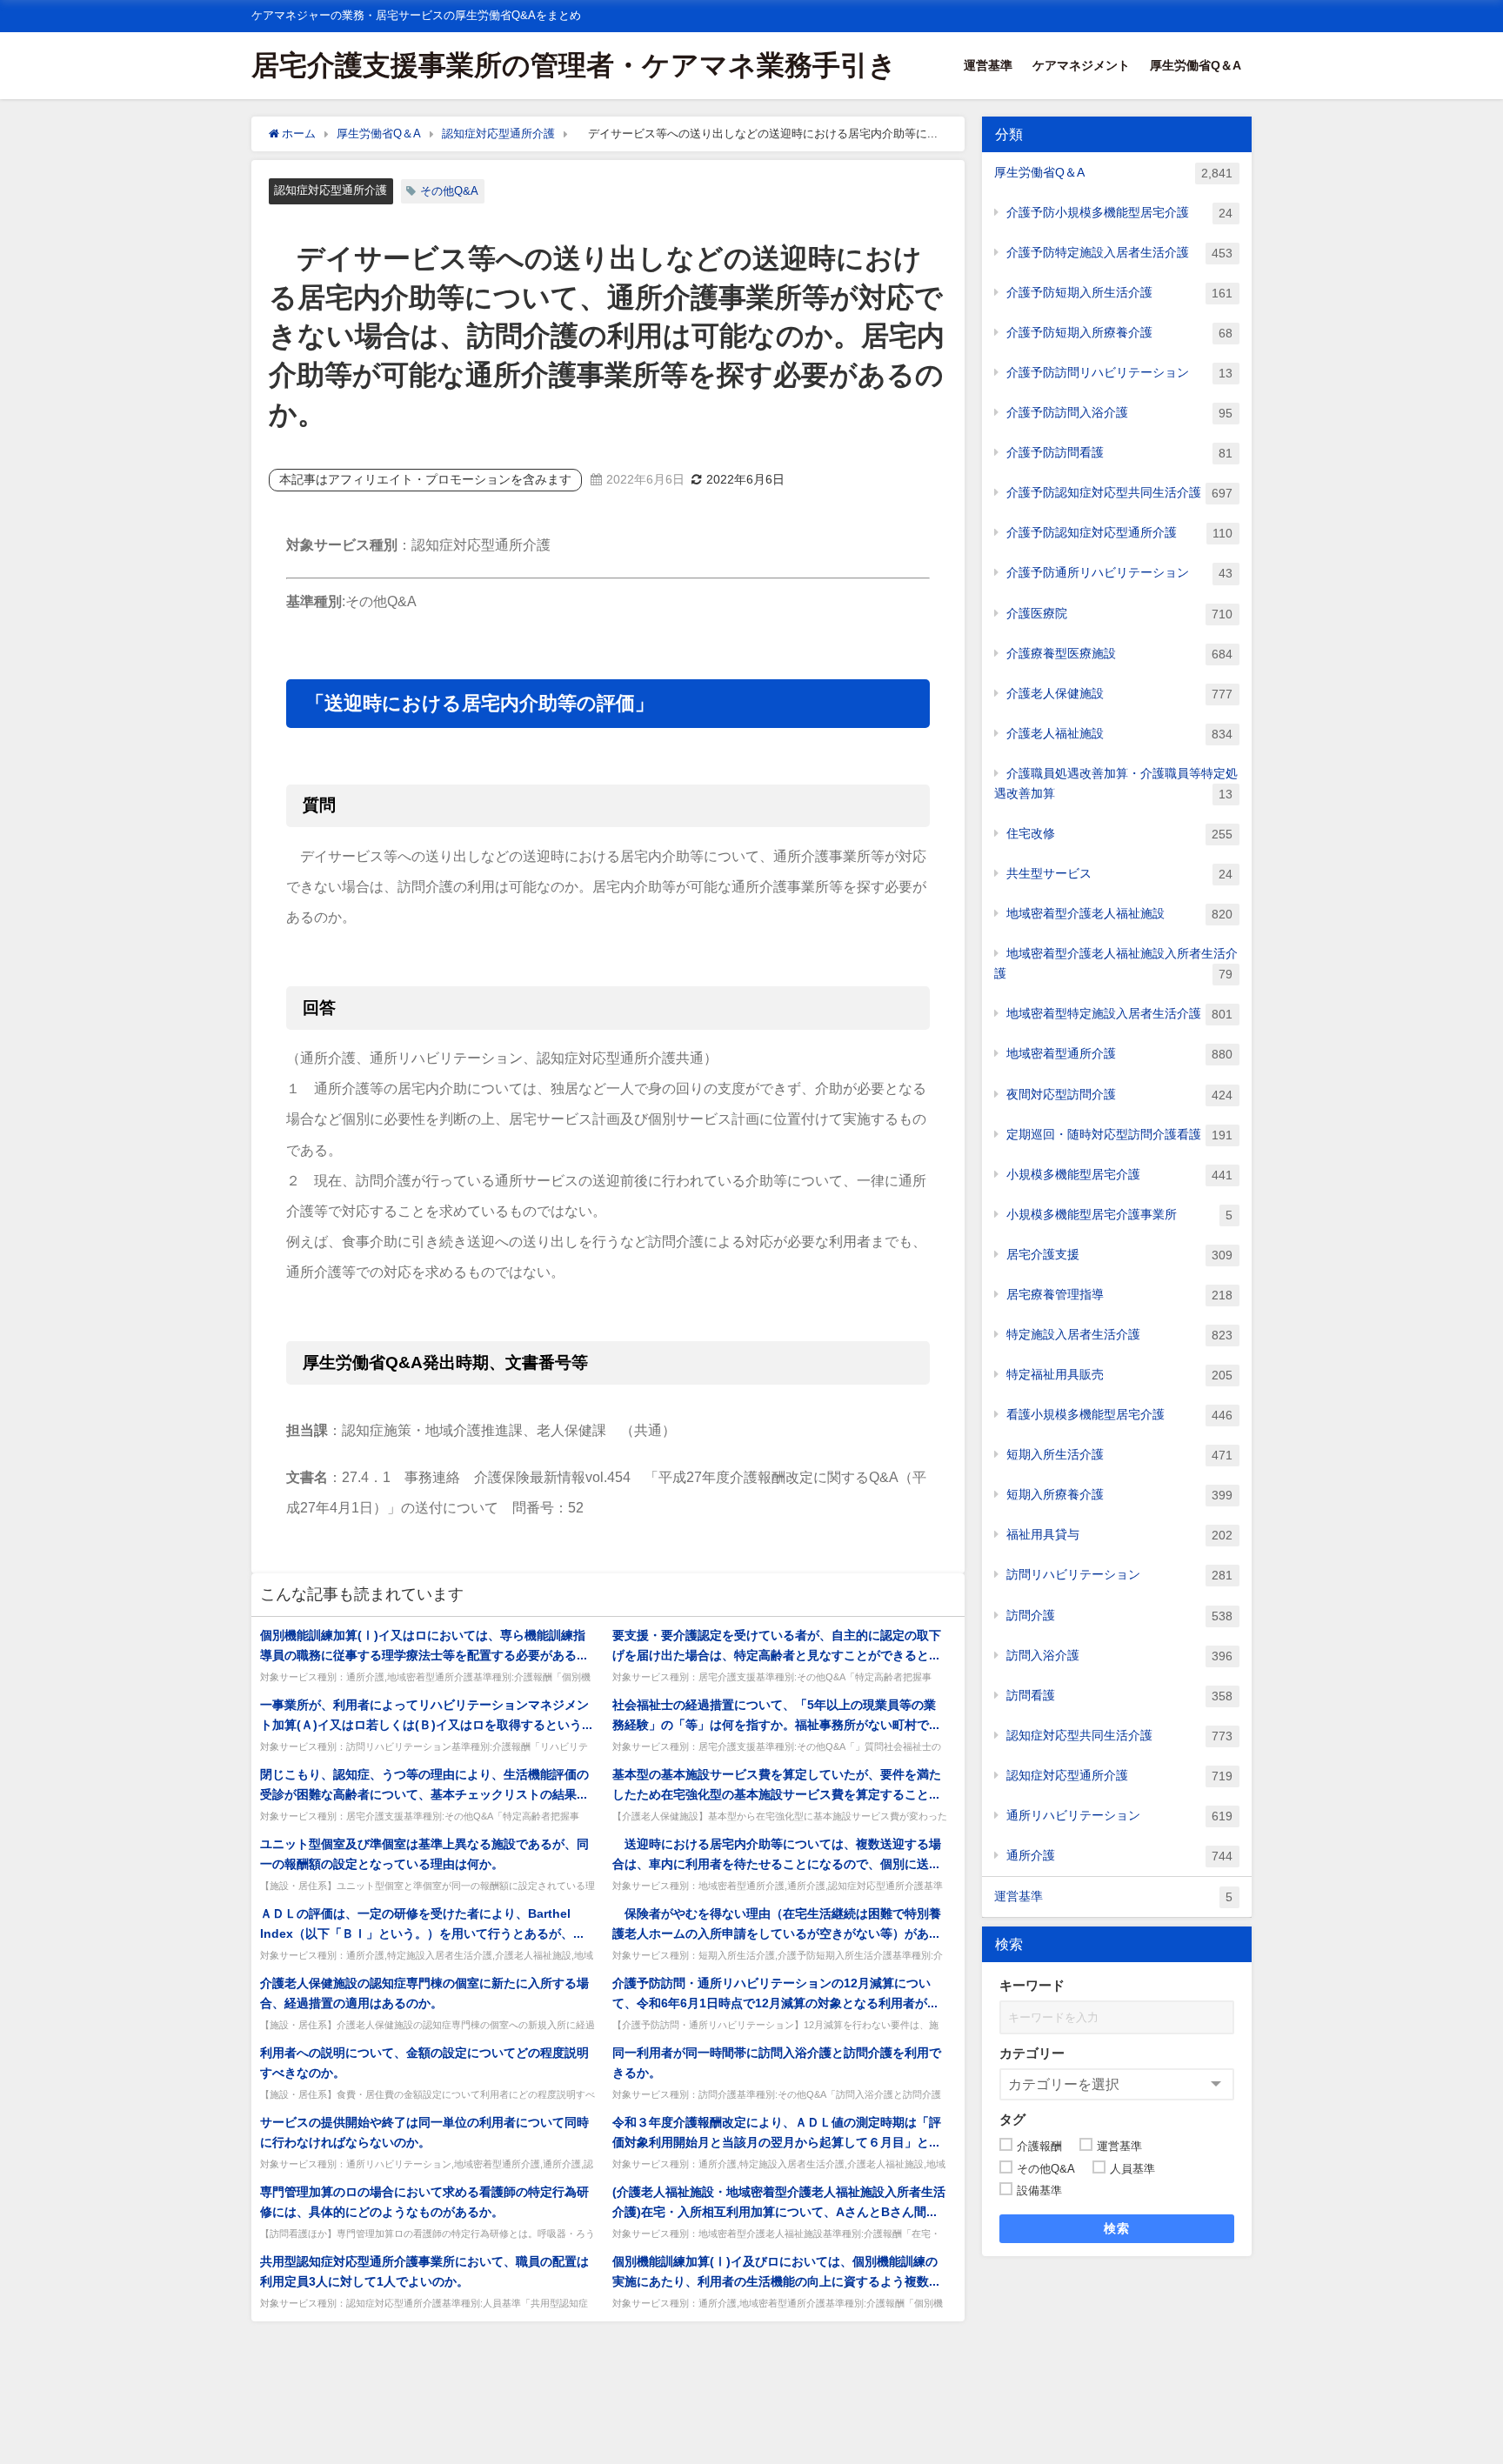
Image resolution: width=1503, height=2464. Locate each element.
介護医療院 (1119, 614)
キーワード (1032, 1985)
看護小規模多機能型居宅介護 (1119, 1415)
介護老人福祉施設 (1119, 734)
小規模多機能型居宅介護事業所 (1119, 1215)
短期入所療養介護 (1119, 1495)
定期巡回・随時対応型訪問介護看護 (1119, 1135)
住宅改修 (1119, 834)
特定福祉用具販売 (1119, 1375)
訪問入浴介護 (1119, 1656)
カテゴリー (1032, 2053)
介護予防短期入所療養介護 (1119, 333)
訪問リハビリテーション (1119, 1575)
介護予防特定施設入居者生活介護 (1119, 253)
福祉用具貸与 (1119, 1535)
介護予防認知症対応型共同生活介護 (1119, 493)
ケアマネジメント (1081, 65)
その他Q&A (449, 191)
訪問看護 (1119, 1696)
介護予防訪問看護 (1119, 453)
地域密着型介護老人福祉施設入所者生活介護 (1116, 964)
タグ (1012, 2119)
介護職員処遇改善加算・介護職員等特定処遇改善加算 (1116, 784)
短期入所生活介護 (1119, 1455)
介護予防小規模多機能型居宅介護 (1119, 213)
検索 (1117, 2228)
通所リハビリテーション (1119, 1816)
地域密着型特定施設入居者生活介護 (1119, 1014)
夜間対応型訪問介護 (1119, 1095)
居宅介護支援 (1119, 1255)
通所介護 (1119, 1856)
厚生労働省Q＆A (1196, 65)
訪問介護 (1119, 1616)
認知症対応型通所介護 (331, 190)
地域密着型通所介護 (1119, 1054)
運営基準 (988, 65)
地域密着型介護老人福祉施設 (1119, 914)
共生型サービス (1119, 874)
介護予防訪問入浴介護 (1119, 413)
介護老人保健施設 (1119, 694)
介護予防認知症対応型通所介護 (1119, 533)
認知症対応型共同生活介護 (1119, 1736)
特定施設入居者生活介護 (1119, 1335)
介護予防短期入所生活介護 (1119, 293)
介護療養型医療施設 (1119, 654)
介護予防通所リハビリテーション (1119, 573)
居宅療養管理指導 (1119, 1295)
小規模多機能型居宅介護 (1119, 1175)
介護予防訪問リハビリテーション (1119, 373)
